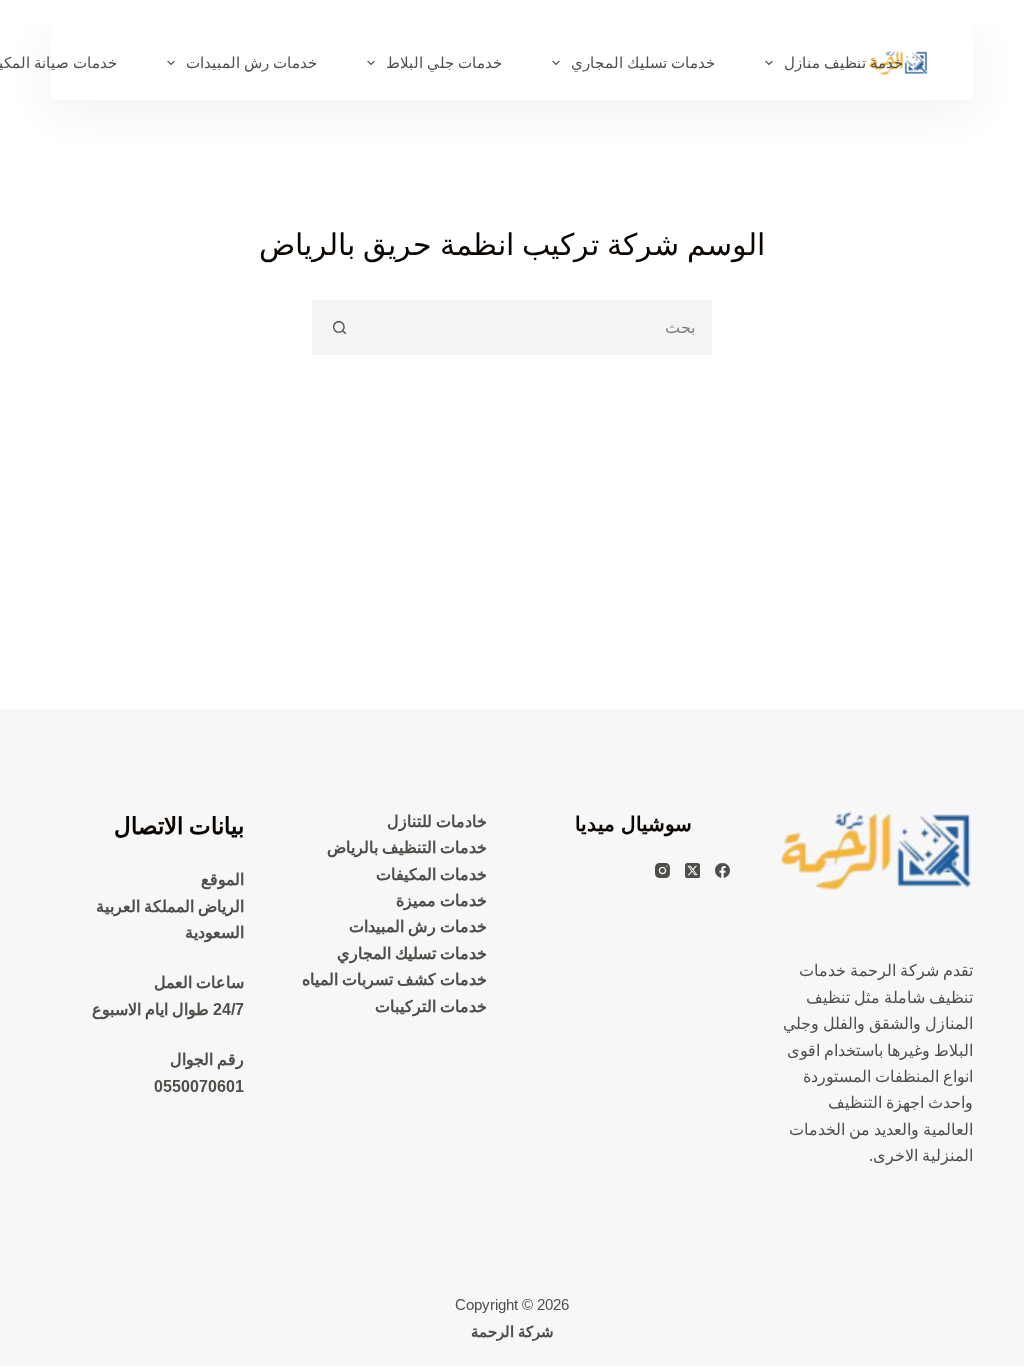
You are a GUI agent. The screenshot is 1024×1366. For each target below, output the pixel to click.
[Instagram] (662, 870)
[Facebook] (722, 870)
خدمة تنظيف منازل (843, 62)
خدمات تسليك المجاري (643, 62)
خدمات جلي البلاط (444, 62)
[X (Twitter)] (692, 870)
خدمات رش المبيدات (251, 62)
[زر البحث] (339, 327)
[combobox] (537, 327)
